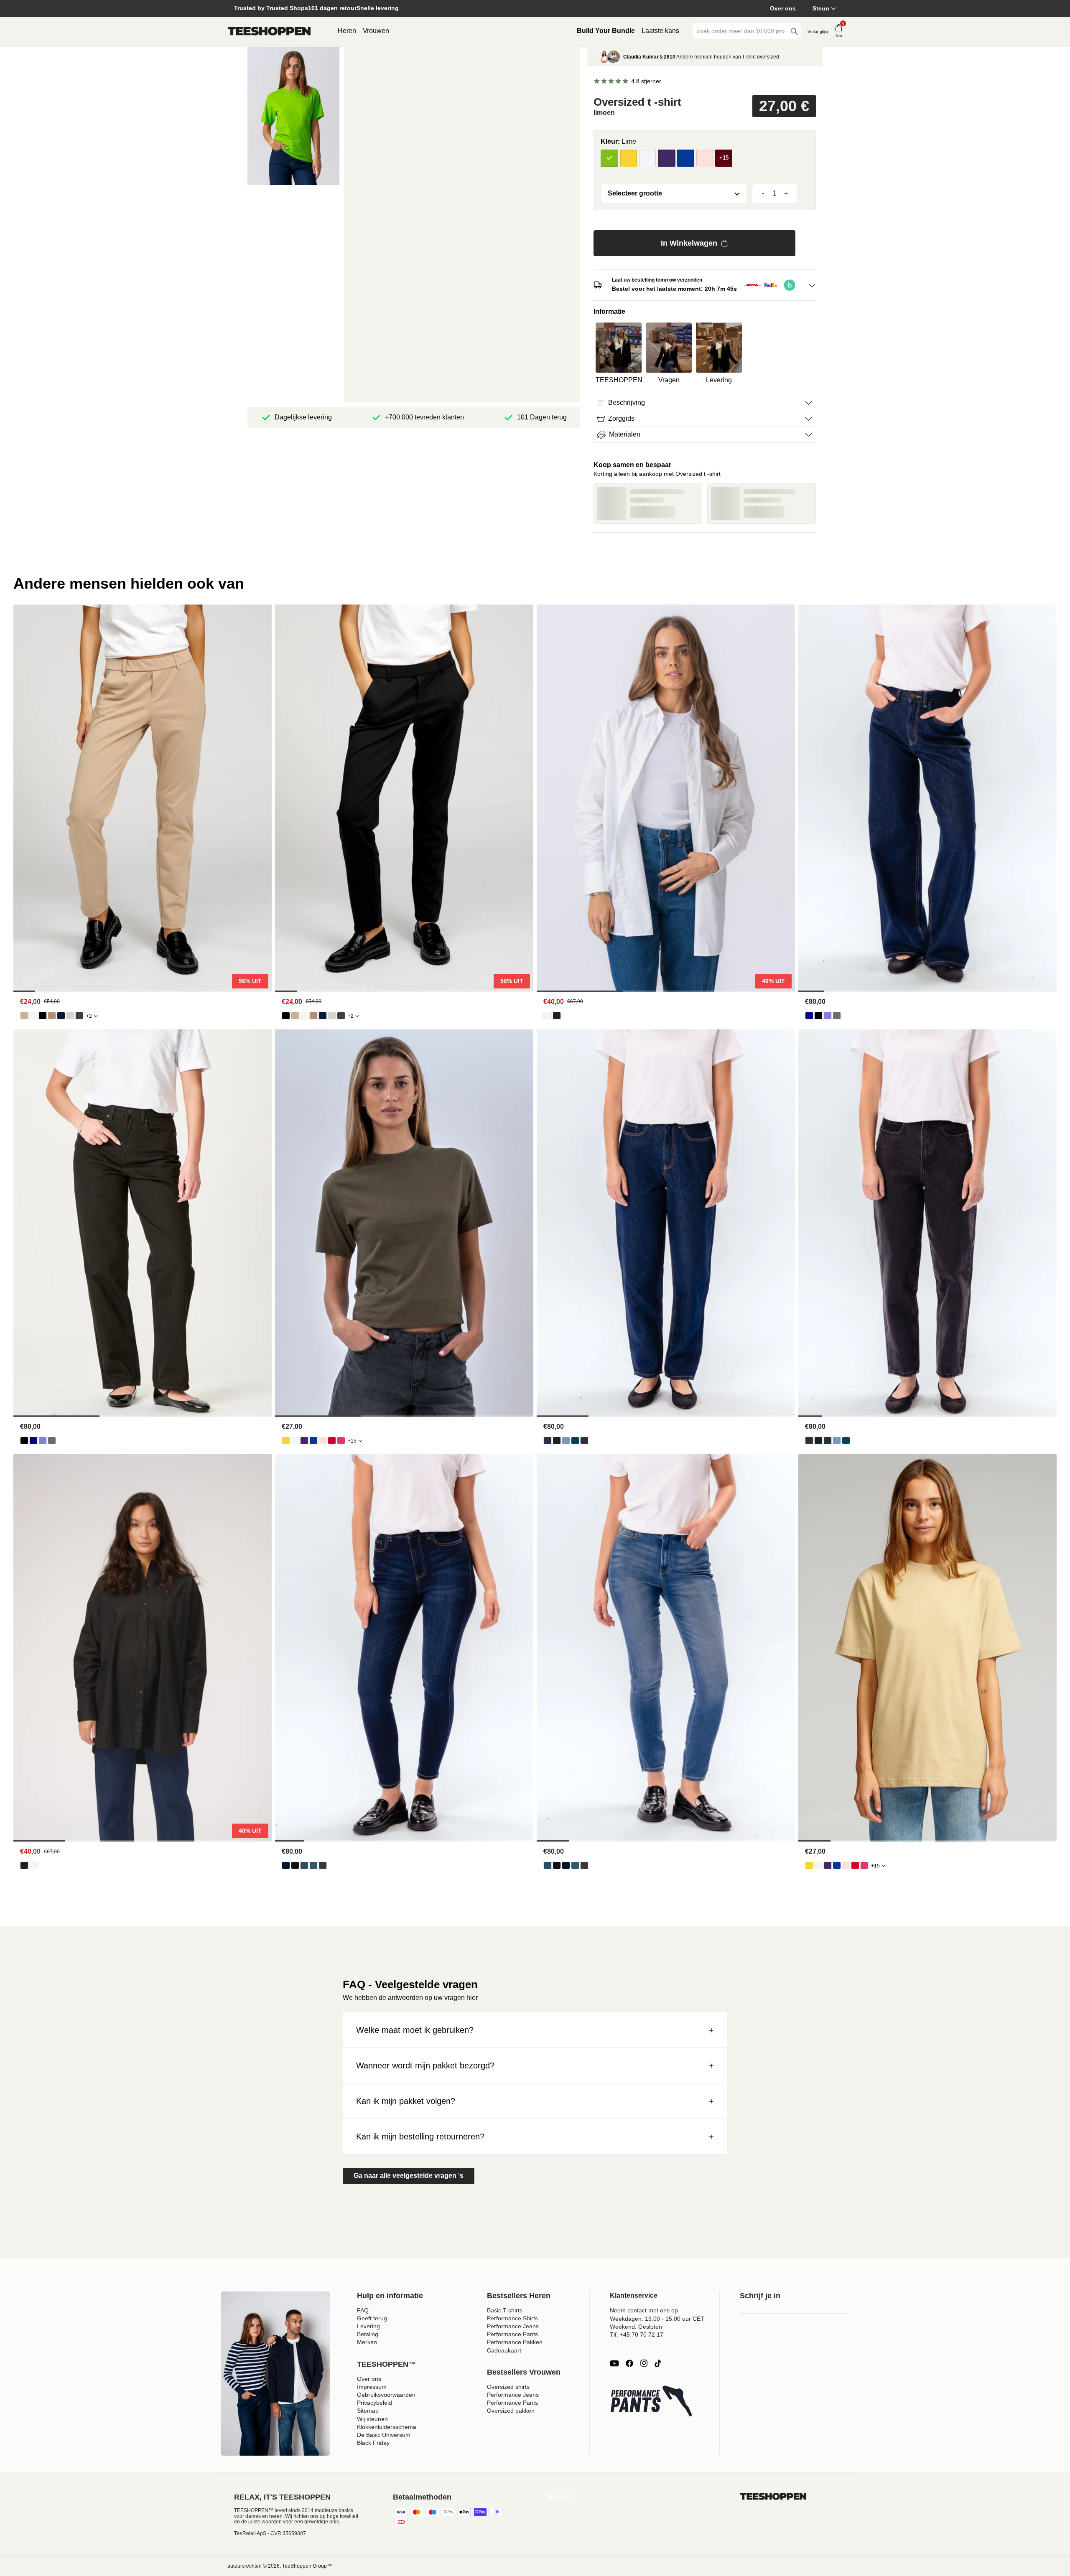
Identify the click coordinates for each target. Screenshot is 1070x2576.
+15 (352, 1441)
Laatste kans (660, 31)
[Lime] (609, 158)
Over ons (783, 8)
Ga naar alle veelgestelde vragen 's (409, 2176)
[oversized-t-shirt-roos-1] (323, 1440)
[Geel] (629, 158)
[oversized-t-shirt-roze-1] (341, 1440)
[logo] (269, 31)
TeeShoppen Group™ (307, 2566)
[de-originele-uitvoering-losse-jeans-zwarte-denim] (818, 1016)
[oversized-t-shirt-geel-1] (286, 1440)
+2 (89, 1016)
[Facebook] (629, 2363)
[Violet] (667, 158)
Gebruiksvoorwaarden (386, 2395)
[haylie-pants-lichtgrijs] (70, 1016)
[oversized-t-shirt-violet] (304, 1440)
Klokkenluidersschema (387, 2427)
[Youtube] (614, 2363)
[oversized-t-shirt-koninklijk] (313, 1440)
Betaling (368, 2334)
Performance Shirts (512, 2318)
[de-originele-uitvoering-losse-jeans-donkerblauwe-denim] (809, 1016)
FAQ (363, 2310)
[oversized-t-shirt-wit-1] (295, 1440)
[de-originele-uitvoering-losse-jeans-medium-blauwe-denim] (828, 1016)
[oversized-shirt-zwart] (557, 1016)
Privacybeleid (374, 2403)
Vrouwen (376, 31)
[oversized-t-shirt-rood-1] (332, 1440)
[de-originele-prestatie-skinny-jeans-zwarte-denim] (295, 1865)
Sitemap (368, 2411)
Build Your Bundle (606, 31)
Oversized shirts (508, 2387)
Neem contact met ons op (644, 2310)
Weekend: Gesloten (636, 2327)
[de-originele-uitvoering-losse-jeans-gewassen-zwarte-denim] (837, 1016)
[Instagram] (644, 2363)
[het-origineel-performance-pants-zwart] (43, 1016)
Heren (347, 31)
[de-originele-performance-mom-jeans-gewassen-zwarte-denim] (584, 1440)
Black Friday (373, 2443)
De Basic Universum (384, 2435)
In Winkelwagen (689, 243)
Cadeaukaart (504, 2350)
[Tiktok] (658, 2363)
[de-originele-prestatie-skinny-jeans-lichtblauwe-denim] (304, 1865)
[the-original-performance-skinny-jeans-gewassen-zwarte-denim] (323, 1865)
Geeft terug (372, 2318)
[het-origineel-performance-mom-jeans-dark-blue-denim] (548, 1440)
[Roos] (705, 158)
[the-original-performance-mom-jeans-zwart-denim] (557, 1440)
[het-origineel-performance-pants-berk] (33, 1016)
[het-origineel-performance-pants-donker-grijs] (79, 1016)
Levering (368, 2326)
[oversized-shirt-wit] (548, 1016)
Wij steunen (372, 2419)
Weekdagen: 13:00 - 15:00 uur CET (657, 2319)
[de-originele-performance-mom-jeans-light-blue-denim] (566, 1440)
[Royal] (686, 158)
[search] (794, 31)
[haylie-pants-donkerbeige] (52, 1016)
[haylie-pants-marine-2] (61, 1016)
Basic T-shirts (505, 2310)
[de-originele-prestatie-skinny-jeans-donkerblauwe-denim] (286, 1865)
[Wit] (647, 158)
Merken (367, 2342)
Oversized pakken (511, 2411)
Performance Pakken (515, 2342)
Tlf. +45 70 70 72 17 (637, 2335)
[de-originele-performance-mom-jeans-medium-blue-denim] (575, 1440)
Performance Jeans (513, 2326)
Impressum (372, 2387)
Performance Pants (512, 2334)
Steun (821, 8)
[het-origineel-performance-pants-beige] (24, 1016)
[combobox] (741, 31)
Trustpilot (559, 2497)
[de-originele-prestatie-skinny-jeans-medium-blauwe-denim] (313, 1865)
